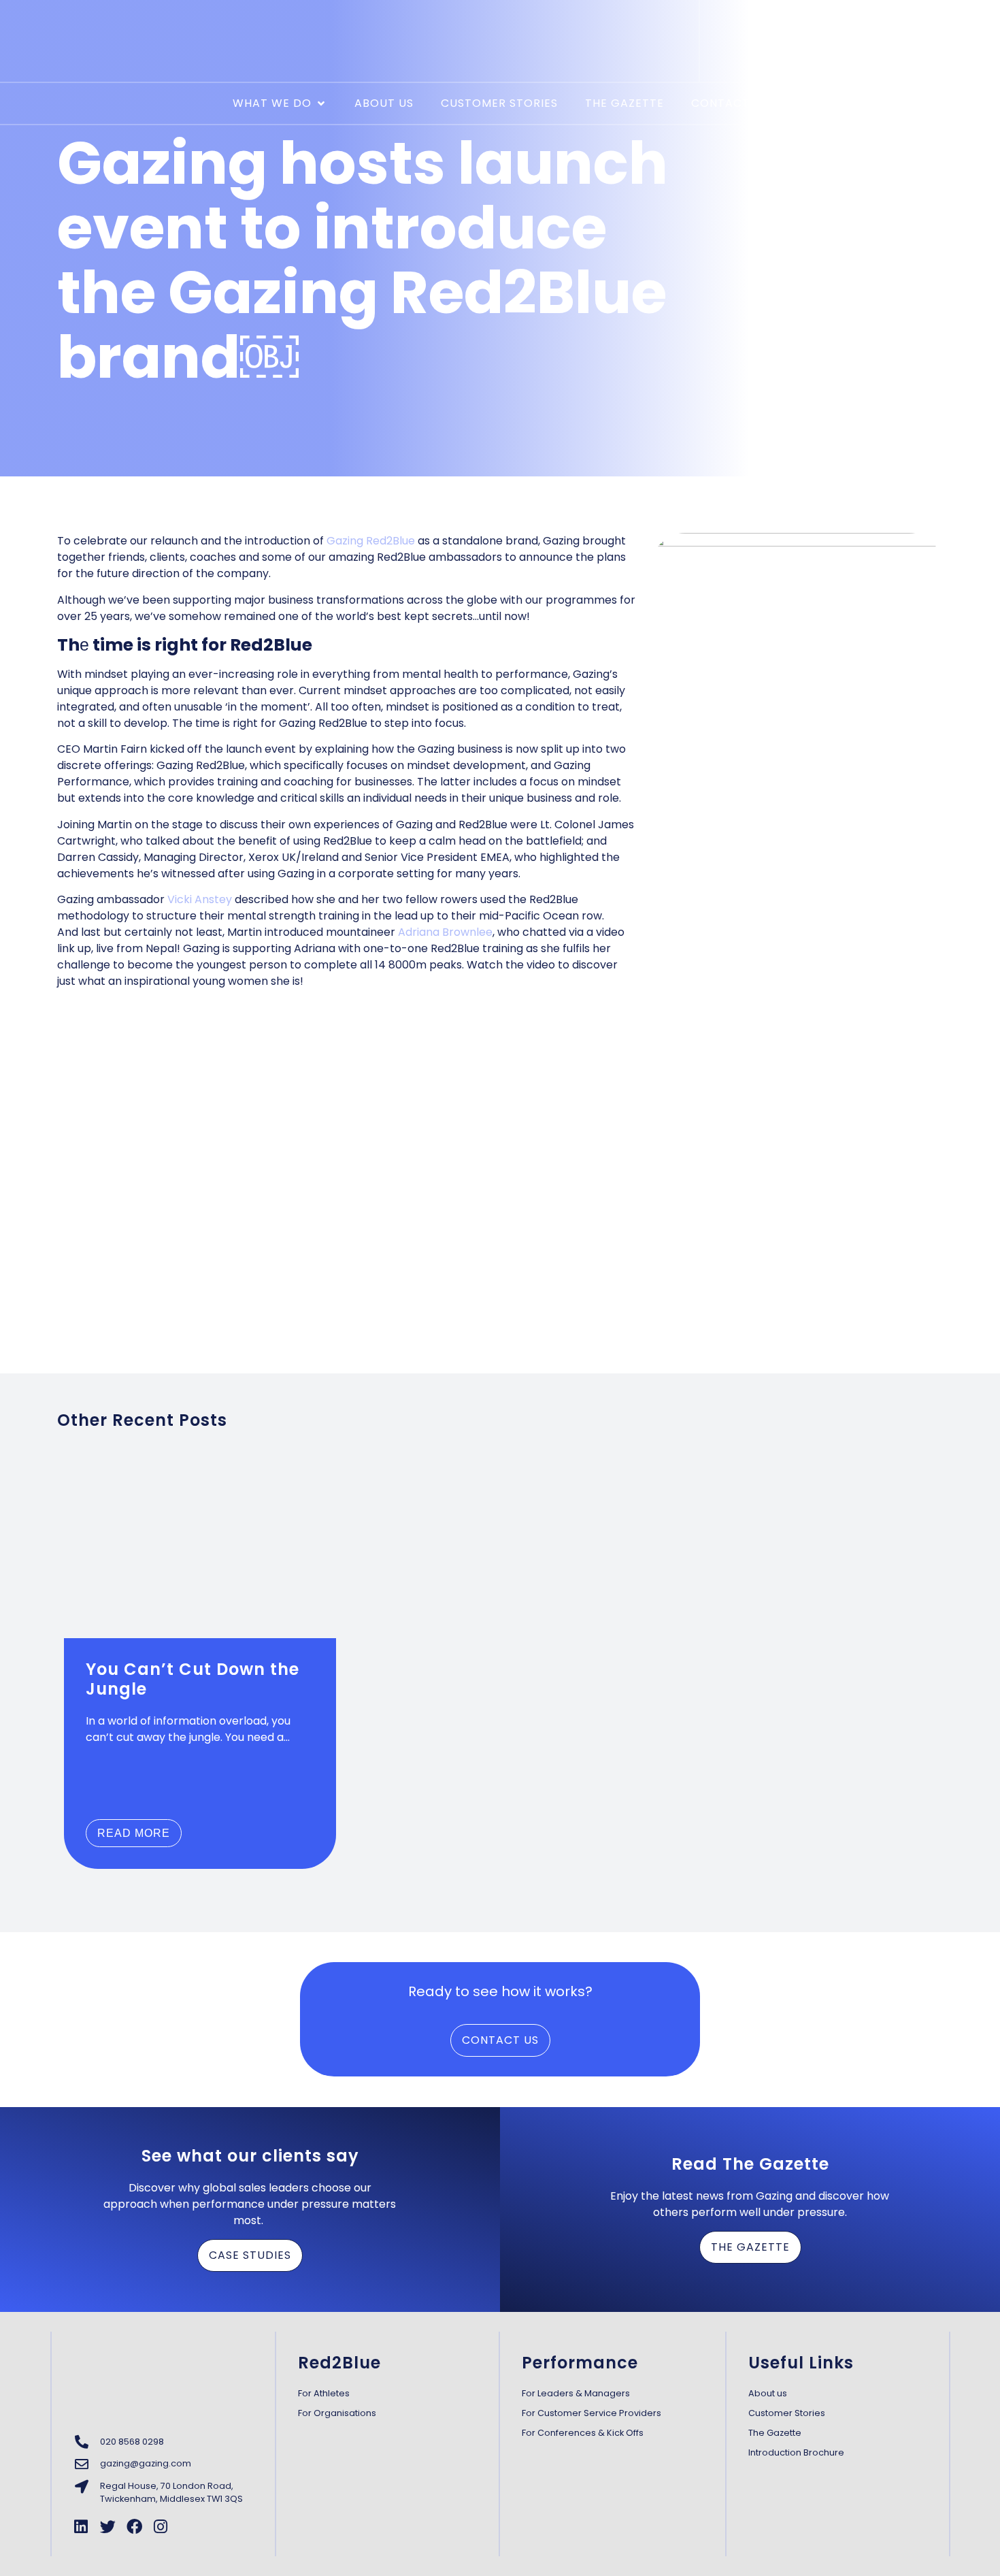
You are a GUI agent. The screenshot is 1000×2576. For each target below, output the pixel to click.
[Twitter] (108, 2527)
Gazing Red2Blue (369, 541)
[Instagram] (161, 2527)
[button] (280, 103)
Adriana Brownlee (445, 932)
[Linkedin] (81, 2527)
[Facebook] (134, 2527)
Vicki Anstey (201, 899)
